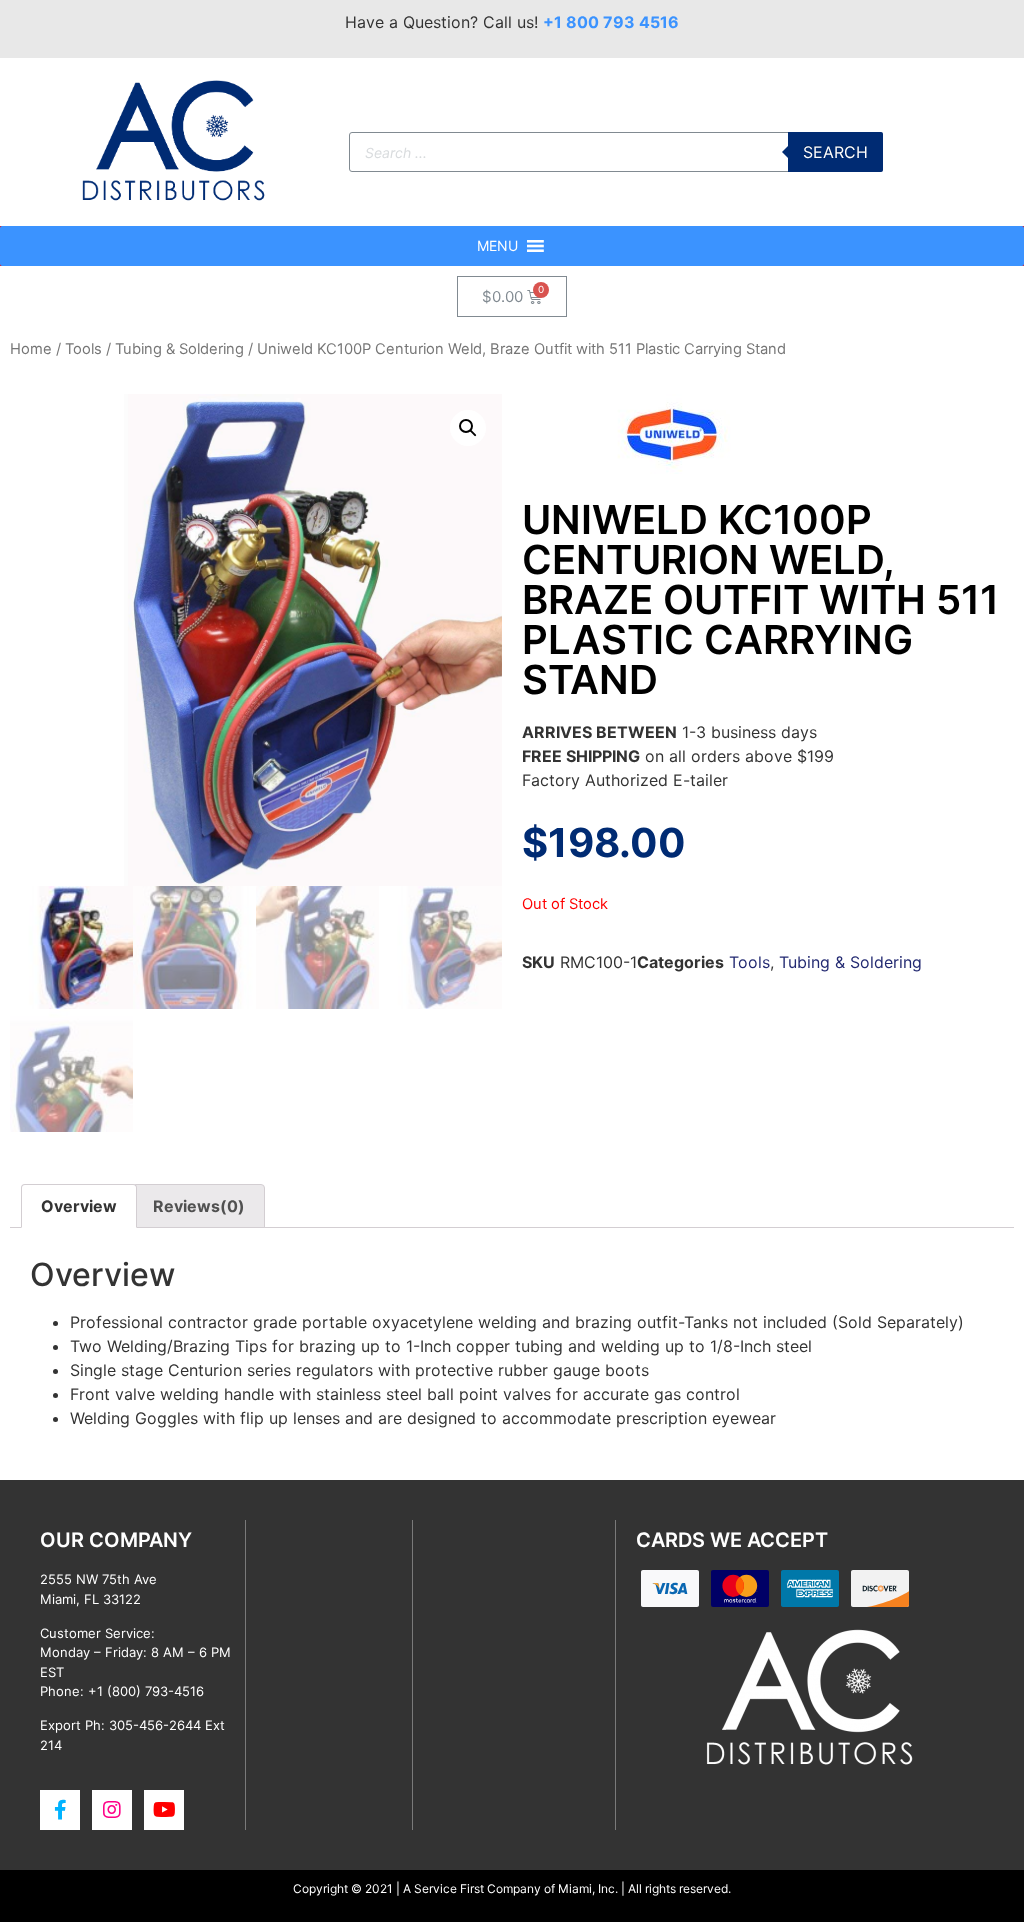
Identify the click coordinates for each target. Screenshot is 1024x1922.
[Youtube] (164, 1810)
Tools (83, 349)
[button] (497, 246)
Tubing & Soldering (179, 349)
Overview (79, 1206)
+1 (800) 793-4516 (146, 1691)
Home (31, 349)
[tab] (79, 1206)
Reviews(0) (199, 1206)
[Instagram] (112, 1810)
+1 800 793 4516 (611, 22)
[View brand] (672, 468)
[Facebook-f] (60, 1810)
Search (835, 152)
